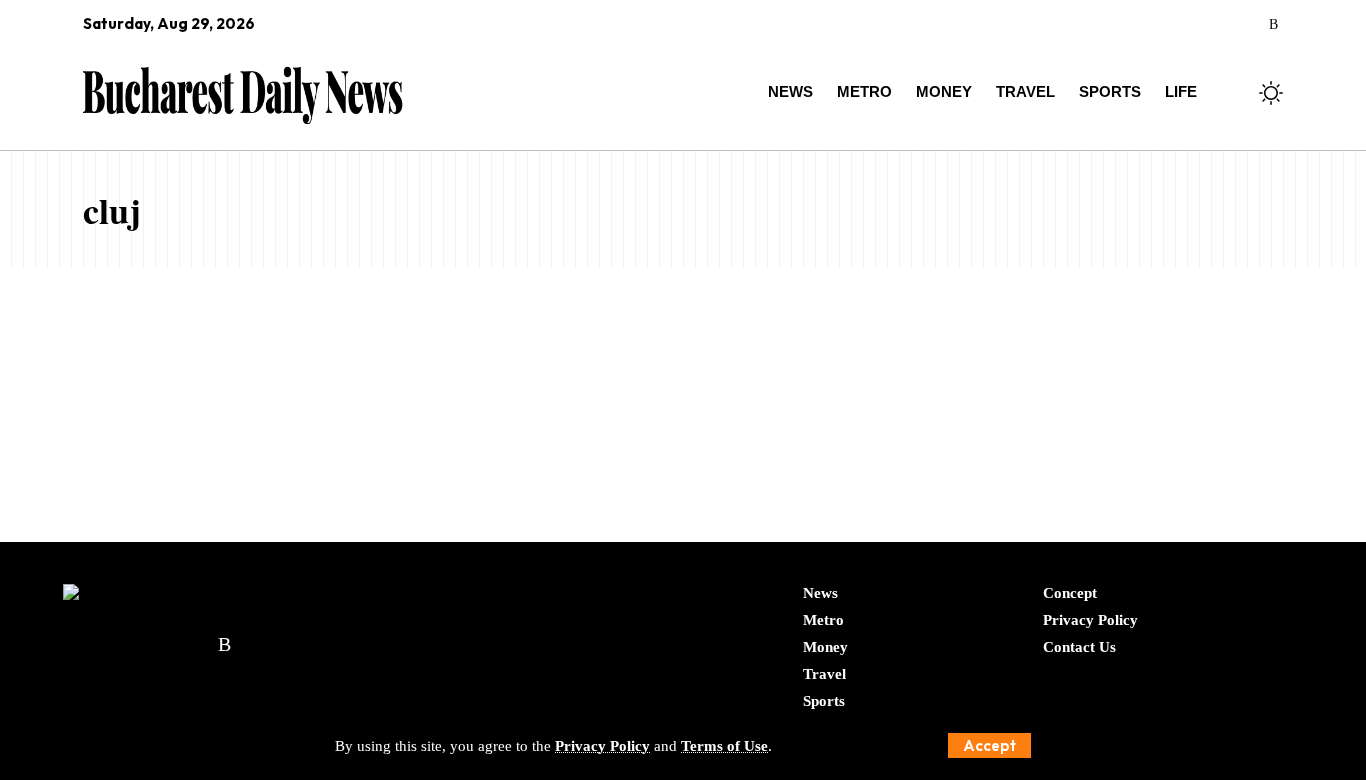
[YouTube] (1162, 25)
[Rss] (1273, 25)
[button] (989, 745)
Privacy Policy (602, 745)
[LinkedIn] (1246, 25)
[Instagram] (1218, 25)
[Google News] (1190, 25)
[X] (1134, 25)
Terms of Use (724, 745)
